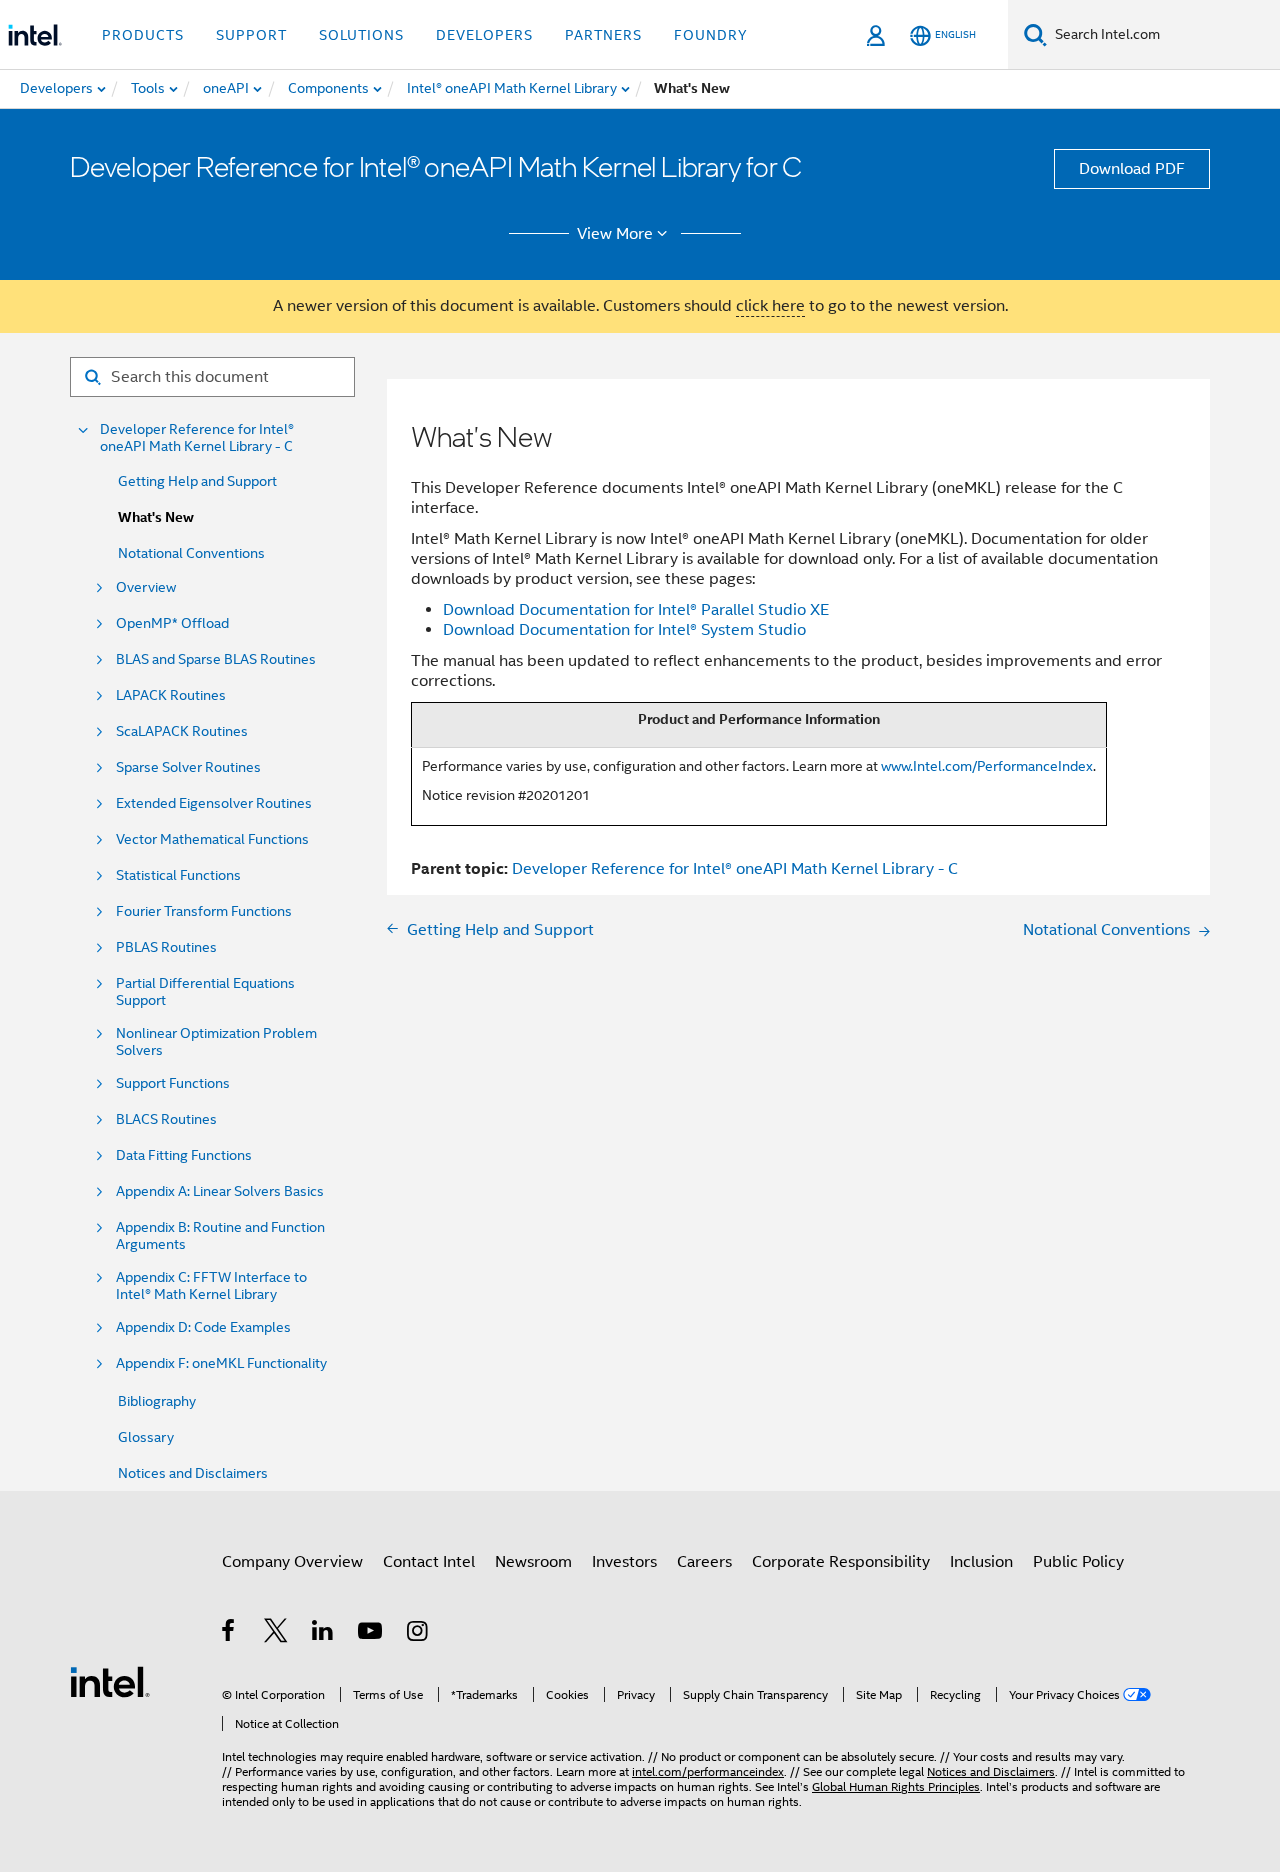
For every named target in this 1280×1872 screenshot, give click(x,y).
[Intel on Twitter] (276, 1634)
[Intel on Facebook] (229, 1634)
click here (770, 306)
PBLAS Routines (166, 947)
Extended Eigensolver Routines (214, 803)
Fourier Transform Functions (204, 911)
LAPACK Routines (171, 695)
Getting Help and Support (197, 481)
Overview (146, 587)
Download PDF (1132, 169)
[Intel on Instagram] (418, 1634)
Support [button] (251, 35)
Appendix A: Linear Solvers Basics (220, 1191)
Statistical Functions (178, 875)
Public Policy (1078, 1562)
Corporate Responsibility (841, 1562)
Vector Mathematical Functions (212, 839)
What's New (156, 517)
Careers (704, 1562)
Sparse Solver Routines (188, 767)
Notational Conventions (191, 553)
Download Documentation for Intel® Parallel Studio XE (636, 610)
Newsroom (533, 1562)
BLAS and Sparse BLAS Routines (216, 659)
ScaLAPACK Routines (182, 731)
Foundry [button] (711, 35)
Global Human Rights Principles (896, 1786)
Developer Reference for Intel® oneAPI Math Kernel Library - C (197, 438)
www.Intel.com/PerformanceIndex (987, 766)
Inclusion (981, 1562)
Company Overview (292, 1562)
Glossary (146, 1437)
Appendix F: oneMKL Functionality (221, 1363)
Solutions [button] (361, 35)
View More (615, 234)
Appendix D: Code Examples (203, 1327)
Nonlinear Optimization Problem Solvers (216, 1042)
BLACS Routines (166, 1119)
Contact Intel (429, 1562)
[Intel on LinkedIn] (323, 1634)
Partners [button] (603, 35)
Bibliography (157, 1401)
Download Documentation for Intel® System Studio (624, 630)
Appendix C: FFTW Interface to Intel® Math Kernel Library (211, 1286)
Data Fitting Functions (184, 1155)
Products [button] (143, 35)
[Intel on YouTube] (371, 1634)
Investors (624, 1562)
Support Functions (173, 1083)
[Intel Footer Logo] (110, 1681)
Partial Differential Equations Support (205, 992)
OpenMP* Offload (172, 623)
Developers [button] (484, 35)
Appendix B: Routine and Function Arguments (220, 1236)
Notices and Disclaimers (193, 1473)
